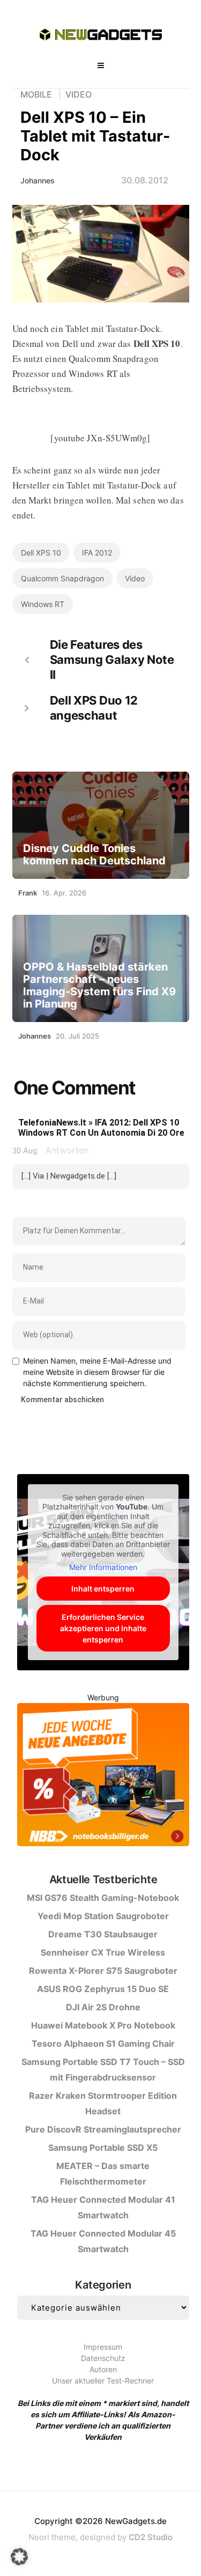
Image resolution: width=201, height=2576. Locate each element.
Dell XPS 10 (41, 553)
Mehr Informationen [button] (103, 1567)
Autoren (103, 2369)
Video (79, 94)
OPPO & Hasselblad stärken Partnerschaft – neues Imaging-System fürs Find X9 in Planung (99, 986)
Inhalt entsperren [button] (103, 1589)
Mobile (36, 94)
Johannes (38, 180)
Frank (28, 893)
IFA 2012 (97, 553)
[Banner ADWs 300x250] (103, 1776)
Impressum (103, 2347)
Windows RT (43, 604)
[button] (19, 2557)
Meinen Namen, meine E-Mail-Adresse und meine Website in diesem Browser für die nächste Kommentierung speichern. (97, 1372)
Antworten (67, 1150)
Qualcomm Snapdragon (62, 578)
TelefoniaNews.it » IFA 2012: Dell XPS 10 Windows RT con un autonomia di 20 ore (101, 1128)
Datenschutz (103, 2358)
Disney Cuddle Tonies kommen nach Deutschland (94, 855)
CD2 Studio (151, 2537)
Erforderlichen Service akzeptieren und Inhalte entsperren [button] (103, 1628)
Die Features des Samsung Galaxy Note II (112, 660)
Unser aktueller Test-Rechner (103, 2381)
